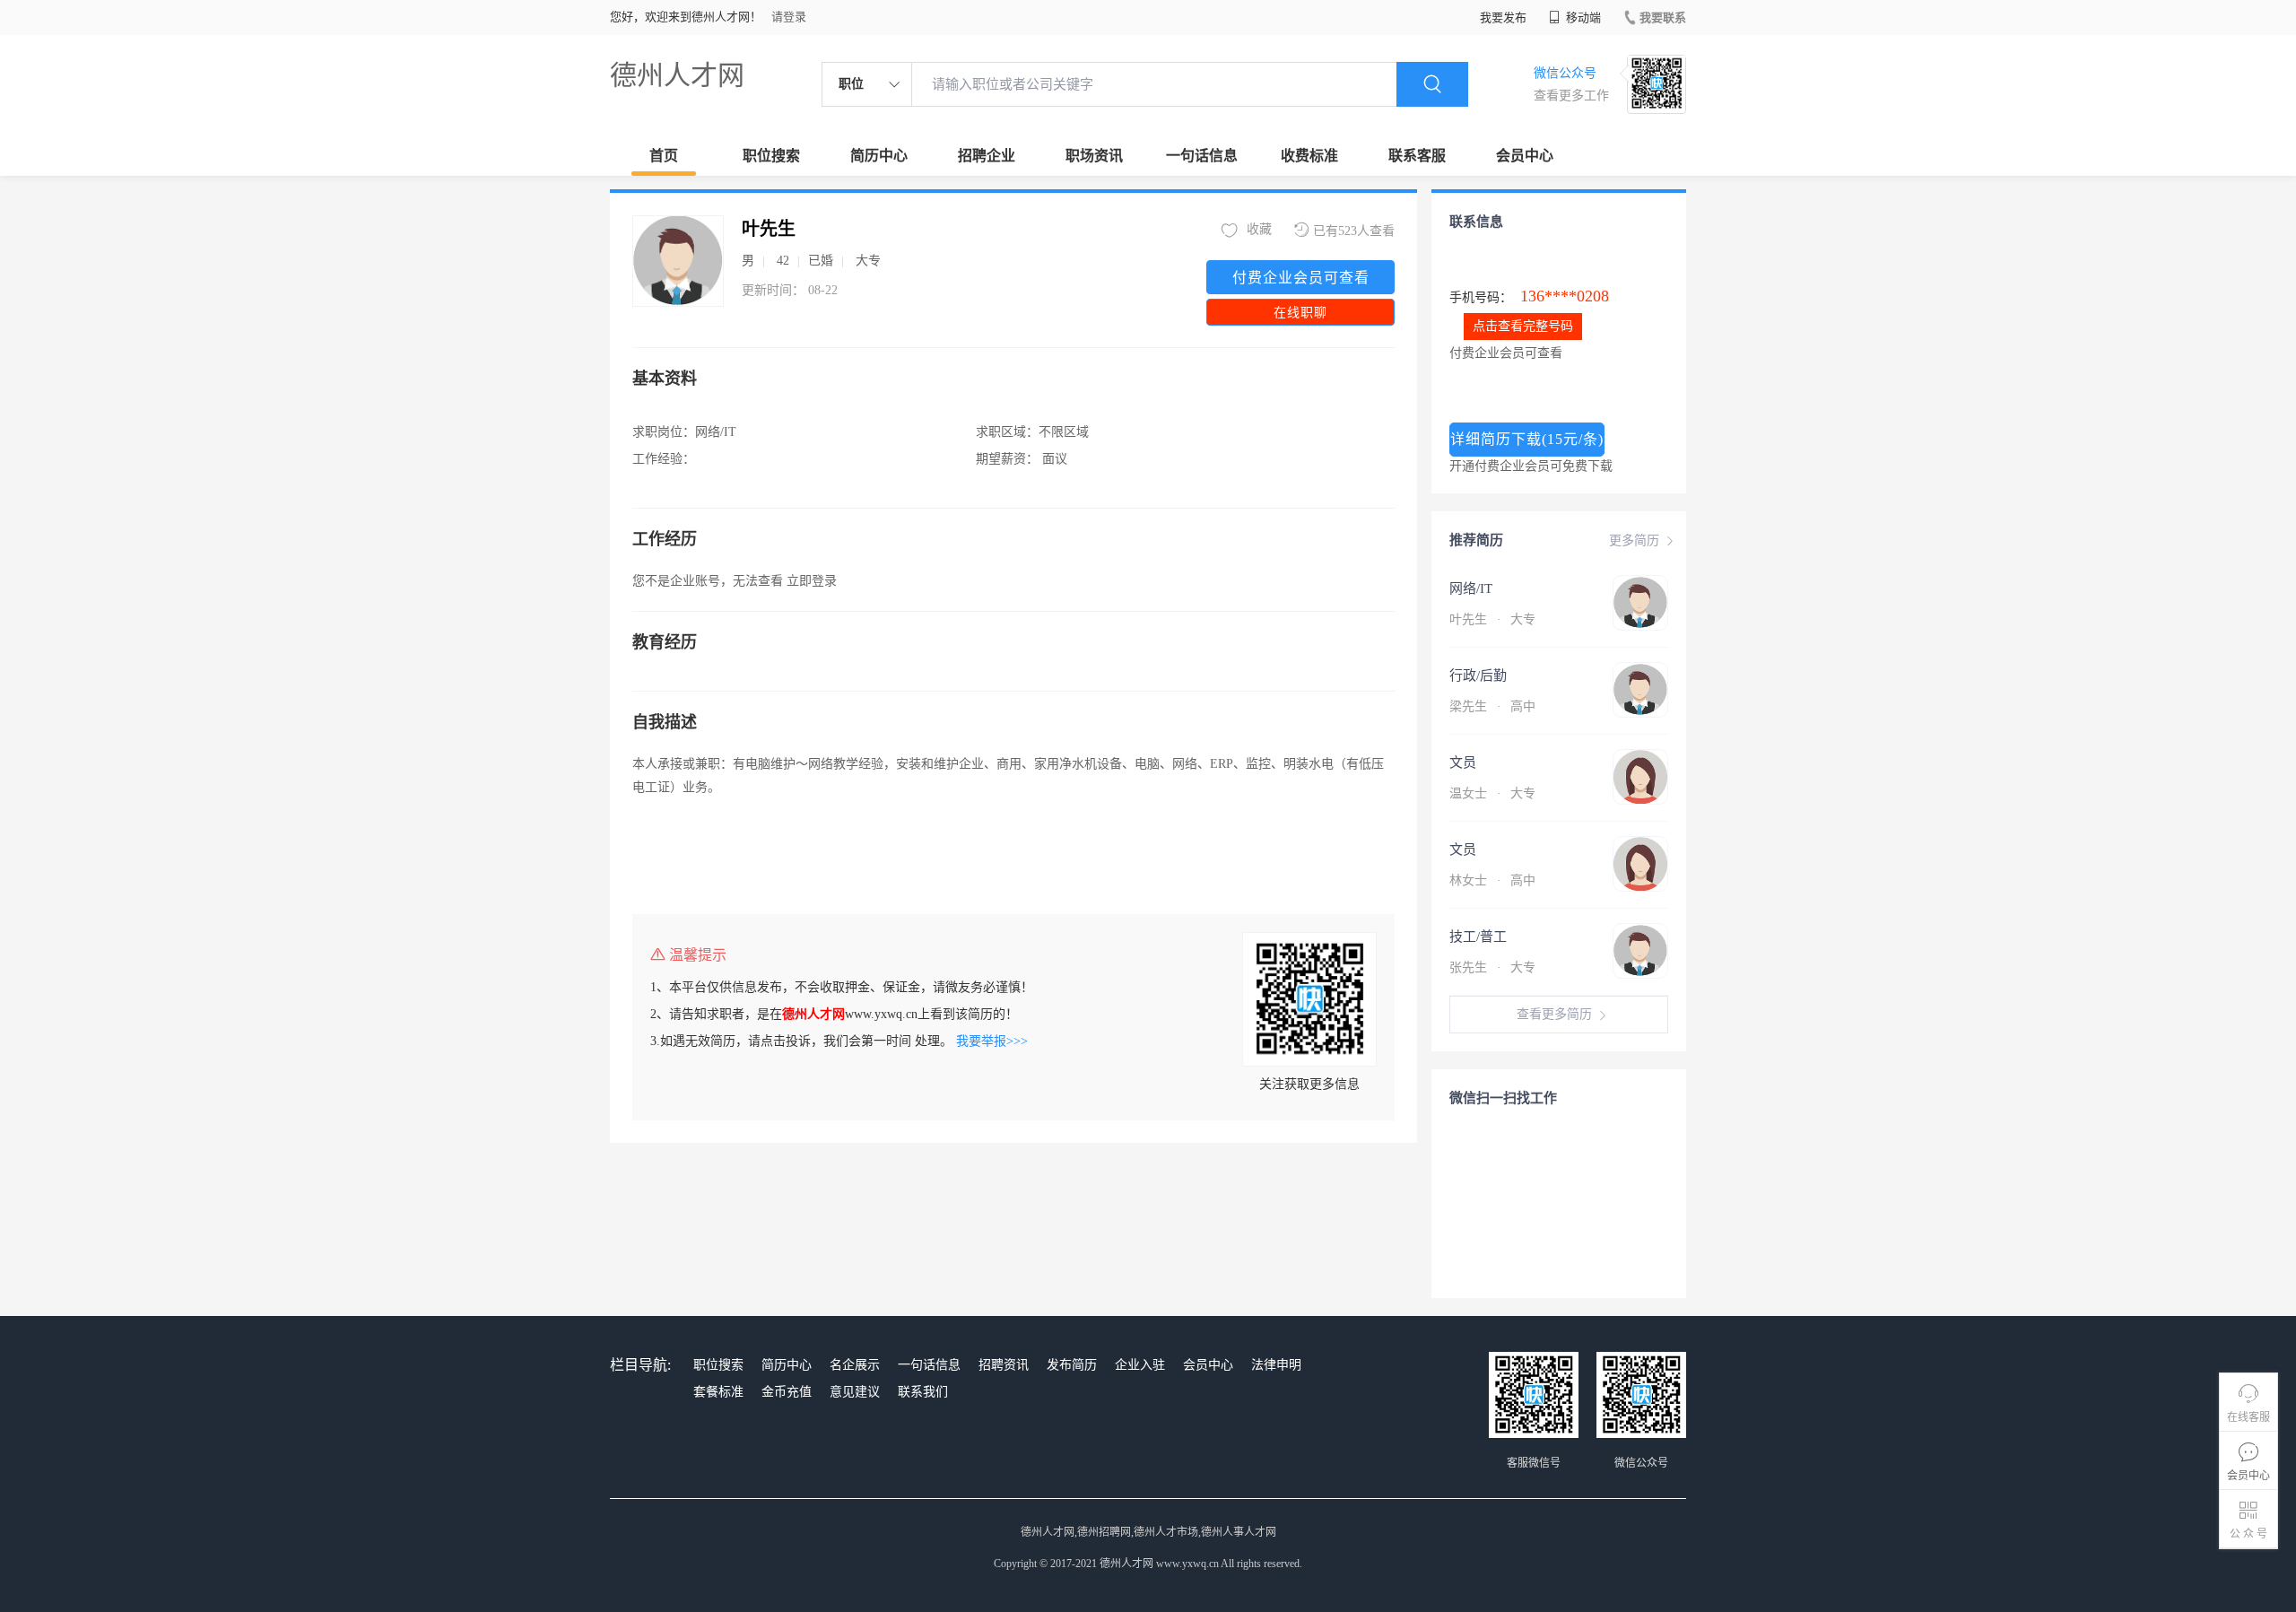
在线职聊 (1300, 313)
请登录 (789, 17)
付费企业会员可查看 (1301, 278)
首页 (664, 156)
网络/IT (1471, 588)
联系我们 (923, 1392)
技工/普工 (1478, 937)
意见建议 (855, 1392)
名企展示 (855, 1365)
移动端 (1582, 17)
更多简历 (1634, 540)
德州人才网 (677, 75)
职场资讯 (1094, 156)
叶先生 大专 (1492, 619)
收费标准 (1309, 156)
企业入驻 (1140, 1365)
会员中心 (1525, 156)
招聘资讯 (1004, 1365)
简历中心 (879, 156)
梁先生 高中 (1492, 706)
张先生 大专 (1492, 967)
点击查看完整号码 (1523, 326)
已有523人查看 (1354, 231)
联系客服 (1417, 156)
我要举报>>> (992, 1041)
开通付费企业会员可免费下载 (1531, 466)
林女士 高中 (1492, 880)
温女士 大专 (1492, 793)
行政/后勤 (1478, 675)
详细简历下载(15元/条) (1527, 439)
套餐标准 (718, 1392)
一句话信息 (1202, 156)
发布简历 (1072, 1365)
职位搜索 (771, 156)
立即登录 (812, 581)
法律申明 (1276, 1365)
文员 (1463, 762)
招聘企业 (987, 156)
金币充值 (787, 1392)
